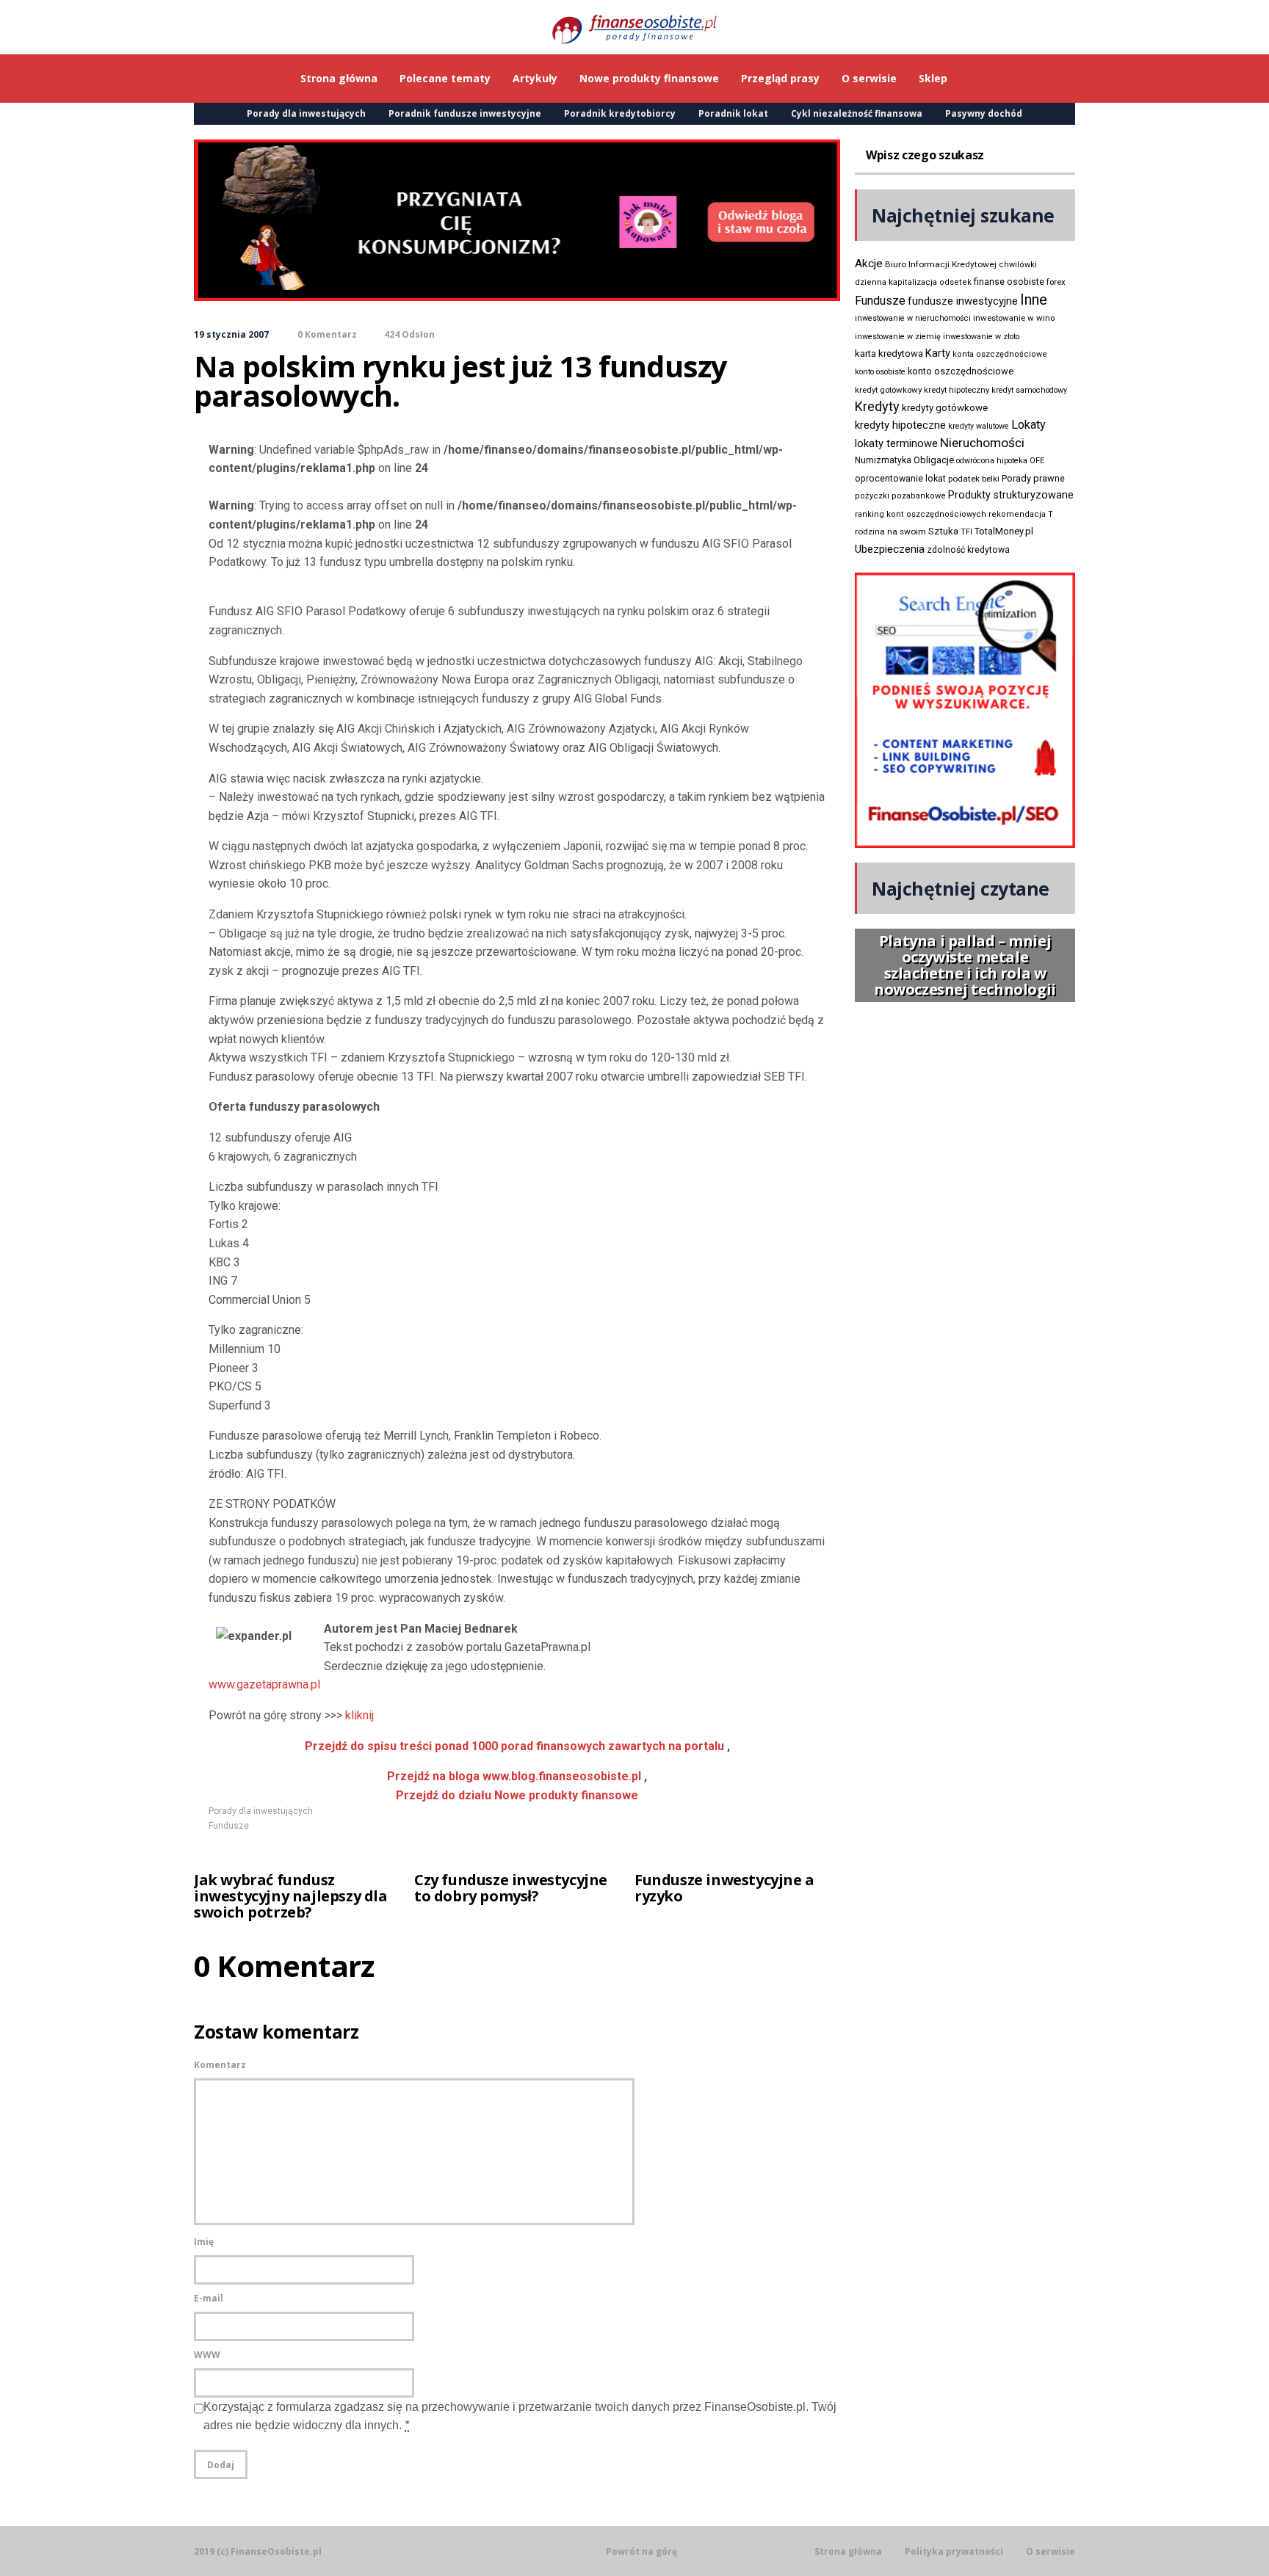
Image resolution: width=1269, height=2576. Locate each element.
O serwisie (1051, 2552)
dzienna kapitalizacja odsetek (913, 282)
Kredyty (877, 406)
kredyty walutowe (979, 426)
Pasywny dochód (984, 113)
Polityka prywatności (954, 2552)
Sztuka (943, 531)
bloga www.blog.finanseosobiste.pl (514, 1776)
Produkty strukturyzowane (1011, 495)
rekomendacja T (1021, 514)
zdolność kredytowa (968, 550)
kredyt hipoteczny (957, 390)
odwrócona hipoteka (992, 461)
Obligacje (934, 460)
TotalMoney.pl (1004, 531)
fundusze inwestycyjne (963, 301)
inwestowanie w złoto (981, 337)
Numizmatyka (883, 460)
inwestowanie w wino (1014, 318)
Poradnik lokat (733, 113)
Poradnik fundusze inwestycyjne (465, 113)
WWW (207, 2355)
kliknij (359, 1715)
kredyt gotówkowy (888, 390)
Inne (1034, 300)
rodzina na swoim (890, 531)
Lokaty (1028, 425)
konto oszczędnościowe (961, 371)
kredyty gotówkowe (945, 408)
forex (1056, 282)
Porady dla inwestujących (306, 113)
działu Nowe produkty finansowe (517, 1795)
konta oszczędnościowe (1000, 354)
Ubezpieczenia (890, 549)
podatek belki (974, 479)
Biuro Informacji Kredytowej (941, 264)
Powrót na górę (641, 2551)
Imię (204, 2242)
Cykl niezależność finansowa (857, 113)
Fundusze (229, 1826)
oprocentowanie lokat (900, 479)
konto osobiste (880, 372)
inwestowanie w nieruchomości (913, 318)
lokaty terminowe (896, 443)
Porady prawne (1033, 478)
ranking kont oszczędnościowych (921, 514)
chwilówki (1018, 265)
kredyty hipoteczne (900, 425)
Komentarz (220, 2065)
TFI (966, 532)
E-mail (209, 2298)
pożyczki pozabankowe (900, 496)
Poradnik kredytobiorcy (620, 113)
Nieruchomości (982, 443)
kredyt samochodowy (1029, 390)
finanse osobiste (1009, 282)
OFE (1037, 461)
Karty (938, 353)
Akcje (869, 264)
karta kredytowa (889, 353)
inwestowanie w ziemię (898, 337)
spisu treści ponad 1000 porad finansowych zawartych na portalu (514, 1746)
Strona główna (848, 2552)
